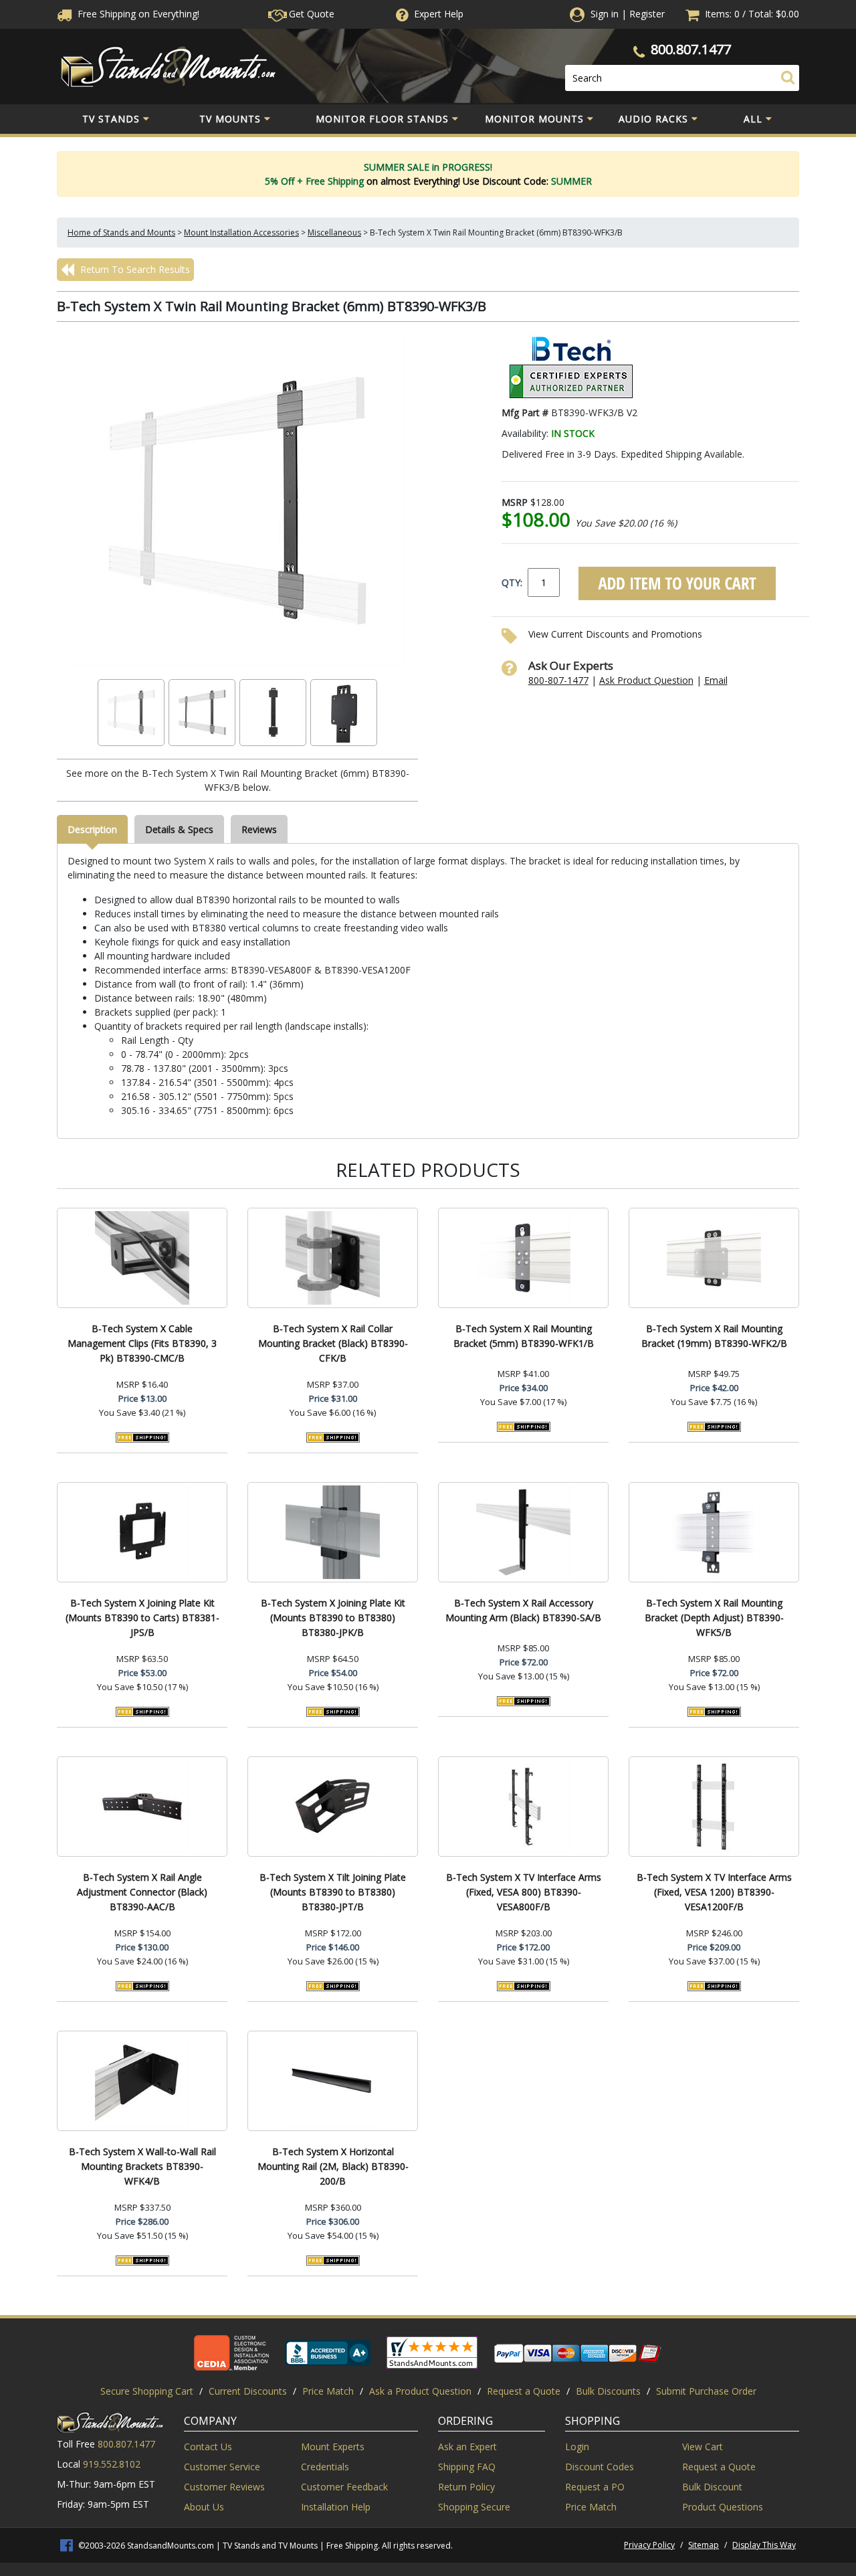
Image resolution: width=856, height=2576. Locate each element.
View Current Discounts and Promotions (615, 634)
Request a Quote (524, 2391)
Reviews (259, 829)
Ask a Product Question (420, 2391)
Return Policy (466, 2487)
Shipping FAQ (467, 2467)
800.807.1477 (691, 49)
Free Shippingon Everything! (137, 14)
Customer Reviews (224, 2487)
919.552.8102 (112, 2464)
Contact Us (208, 2447)
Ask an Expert (467, 2447)
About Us (204, 2507)
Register (647, 14)
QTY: (512, 582)
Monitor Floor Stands (382, 119)
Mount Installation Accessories (241, 233)
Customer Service (222, 2467)
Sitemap (704, 2545)
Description (92, 829)
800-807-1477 (558, 680)
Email (716, 680)
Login (577, 2447)
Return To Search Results (134, 269)
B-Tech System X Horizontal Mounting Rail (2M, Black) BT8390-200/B (333, 2166)
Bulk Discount (712, 2487)
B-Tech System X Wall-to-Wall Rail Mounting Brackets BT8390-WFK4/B (142, 2166)
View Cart (703, 2447)
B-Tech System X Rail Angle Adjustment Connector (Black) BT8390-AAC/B (142, 1892)
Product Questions (723, 2507)
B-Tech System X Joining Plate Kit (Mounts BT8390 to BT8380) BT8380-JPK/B (333, 1618)
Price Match (328, 2391)
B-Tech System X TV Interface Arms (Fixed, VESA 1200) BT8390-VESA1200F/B (714, 1892)
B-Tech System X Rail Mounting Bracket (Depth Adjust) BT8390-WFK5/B (714, 1618)
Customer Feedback (344, 2487)
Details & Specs (179, 829)
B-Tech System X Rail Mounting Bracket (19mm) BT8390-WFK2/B (714, 1336)
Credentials (325, 2467)
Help (439, 14)
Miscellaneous (334, 233)
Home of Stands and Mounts (121, 233)
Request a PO (595, 2487)
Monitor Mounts (534, 119)
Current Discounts (248, 2391)
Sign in (605, 14)
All (753, 119)
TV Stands (111, 119)
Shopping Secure (474, 2507)
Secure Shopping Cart (147, 2391)
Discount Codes (600, 2467)
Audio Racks (653, 119)
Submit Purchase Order (706, 2391)
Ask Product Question (646, 680)
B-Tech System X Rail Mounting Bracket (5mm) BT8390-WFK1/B (524, 1336)
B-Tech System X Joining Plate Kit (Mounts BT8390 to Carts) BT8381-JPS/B (142, 1618)
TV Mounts (230, 119)
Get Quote (310, 14)
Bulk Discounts (608, 2391)
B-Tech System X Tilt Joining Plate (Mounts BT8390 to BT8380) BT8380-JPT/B (333, 1892)
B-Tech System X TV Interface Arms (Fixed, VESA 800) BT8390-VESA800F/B (524, 1892)
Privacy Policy (649, 2545)
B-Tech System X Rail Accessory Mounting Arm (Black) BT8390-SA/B (523, 1610)
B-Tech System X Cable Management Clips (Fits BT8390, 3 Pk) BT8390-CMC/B (142, 1343)
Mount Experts (333, 2447)
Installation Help (336, 2507)
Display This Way (764, 2545)
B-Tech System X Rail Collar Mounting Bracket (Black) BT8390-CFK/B (333, 1343)
